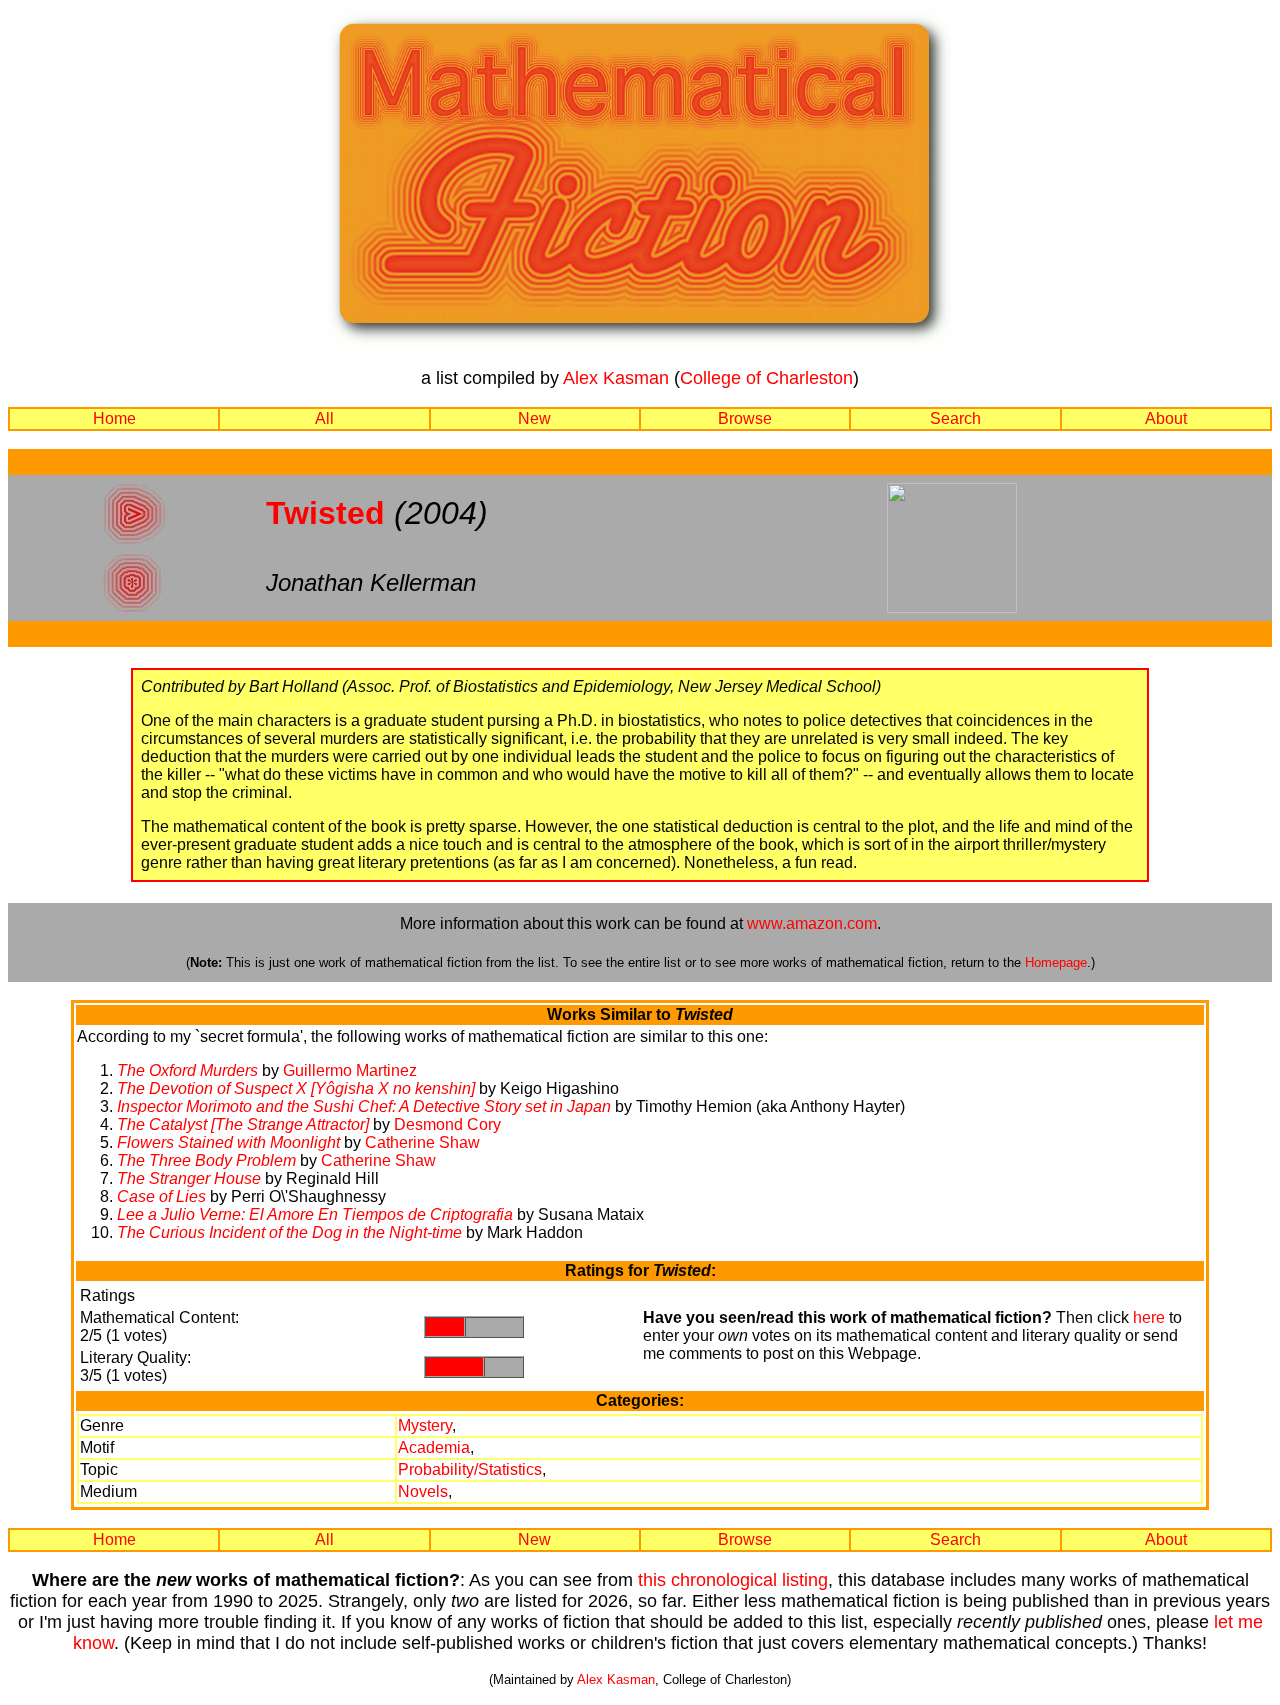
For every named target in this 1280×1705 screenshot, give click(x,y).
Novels (423, 1491)
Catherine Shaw (422, 1142)
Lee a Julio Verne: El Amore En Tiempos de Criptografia (315, 1214)
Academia (434, 1447)
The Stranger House (189, 1178)
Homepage (1056, 962)
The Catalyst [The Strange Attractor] (243, 1124)
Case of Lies (161, 1196)
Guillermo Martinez (350, 1070)
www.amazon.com (812, 923)
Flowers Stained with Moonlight (228, 1142)
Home (114, 418)
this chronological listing (733, 1580)
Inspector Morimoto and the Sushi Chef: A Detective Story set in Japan (364, 1106)
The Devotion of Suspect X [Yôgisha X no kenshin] (296, 1088)
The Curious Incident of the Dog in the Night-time (289, 1232)
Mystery (425, 1425)
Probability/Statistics (470, 1469)
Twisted (325, 513)
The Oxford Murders (187, 1070)
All (324, 418)
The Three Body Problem (206, 1160)
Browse (745, 418)
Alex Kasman (616, 378)
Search (955, 418)
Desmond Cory (447, 1124)
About (1166, 418)
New (534, 418)
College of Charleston (766, 378)
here (1149, 1317)
